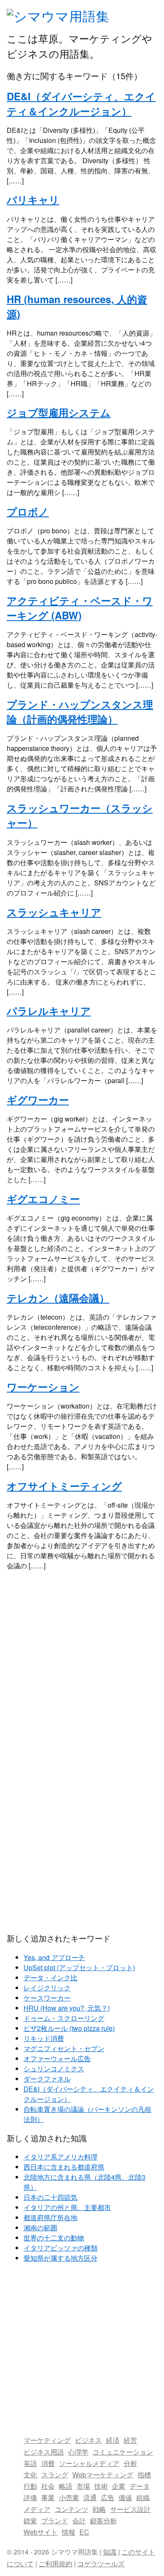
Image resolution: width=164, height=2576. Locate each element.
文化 (30, 2475)
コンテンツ (71, 2509)
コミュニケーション (123, 2452)
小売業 (69, 2497)
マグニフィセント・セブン (64, 2048)
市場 (83, 2486)
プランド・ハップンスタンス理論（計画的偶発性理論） (80, 711)
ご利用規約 (56, 2564)
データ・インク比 (50, 1978)
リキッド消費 (44, 2038)
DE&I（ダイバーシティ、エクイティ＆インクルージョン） (81, 104)
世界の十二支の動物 (54, 2238)
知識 (110, 2552)
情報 (69, 2532)
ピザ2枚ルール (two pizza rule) (69, 2028)
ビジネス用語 (44, 2452)
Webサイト (41, 2532)
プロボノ (28, 511)
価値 (125, 2497)
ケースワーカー (47, 1998)
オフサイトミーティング (64, 1486)
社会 (48, 2486)
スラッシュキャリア (54, 912)
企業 (119, 2486)
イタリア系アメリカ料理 (61, 2157)
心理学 (78, 2452)
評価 (30, 2497)
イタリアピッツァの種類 (61, 2248)
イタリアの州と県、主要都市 (67, 2207)
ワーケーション (43, 1387)
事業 (48, 2497)
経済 (113, 2440)
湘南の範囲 (40, 2228)
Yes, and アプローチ (54, 1957)
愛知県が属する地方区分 (61, 2258)
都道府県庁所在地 (50, 2217)
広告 (108, 2497)
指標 (144, 2475)
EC (84, 2532)
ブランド (55, 2521)
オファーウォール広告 (57, 2058)
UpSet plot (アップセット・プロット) (79, 1967)
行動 (30, 2486)
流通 (90, 2497)
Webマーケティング (103, 2475)
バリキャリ (33, 199)
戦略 (99, 2509)
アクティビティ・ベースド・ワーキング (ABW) (80, 608)
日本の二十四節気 (50, 2197)
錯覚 (30, 2521)
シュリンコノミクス (54, 2069)
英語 (30, 2463)
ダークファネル (47, 2079)
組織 (143, 2497)
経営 (130, 2440)
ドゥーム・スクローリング (64, 2018)
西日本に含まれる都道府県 (64, 2167)
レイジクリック (47, 1988)
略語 (66, 2486)
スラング (55, 2475)
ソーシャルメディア (89, 2463)
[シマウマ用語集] (58, 16)
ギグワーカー (38, 1100)
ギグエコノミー (43, 1199)
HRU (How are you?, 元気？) (67, 2008)
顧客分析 (103, 2521)
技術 (101, 2486)
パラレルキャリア (49, 1011)
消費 (48, 2463)
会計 (79, 2521)
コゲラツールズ (101, 2564)
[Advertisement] (82, 1662)
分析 (130, 2463)
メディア (37, 2509)
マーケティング (47, 2440)
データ (140, 2486)
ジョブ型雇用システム (59, 412)
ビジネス (88, 2440)
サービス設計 (130, 2509)
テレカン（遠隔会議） (58, 1298)
